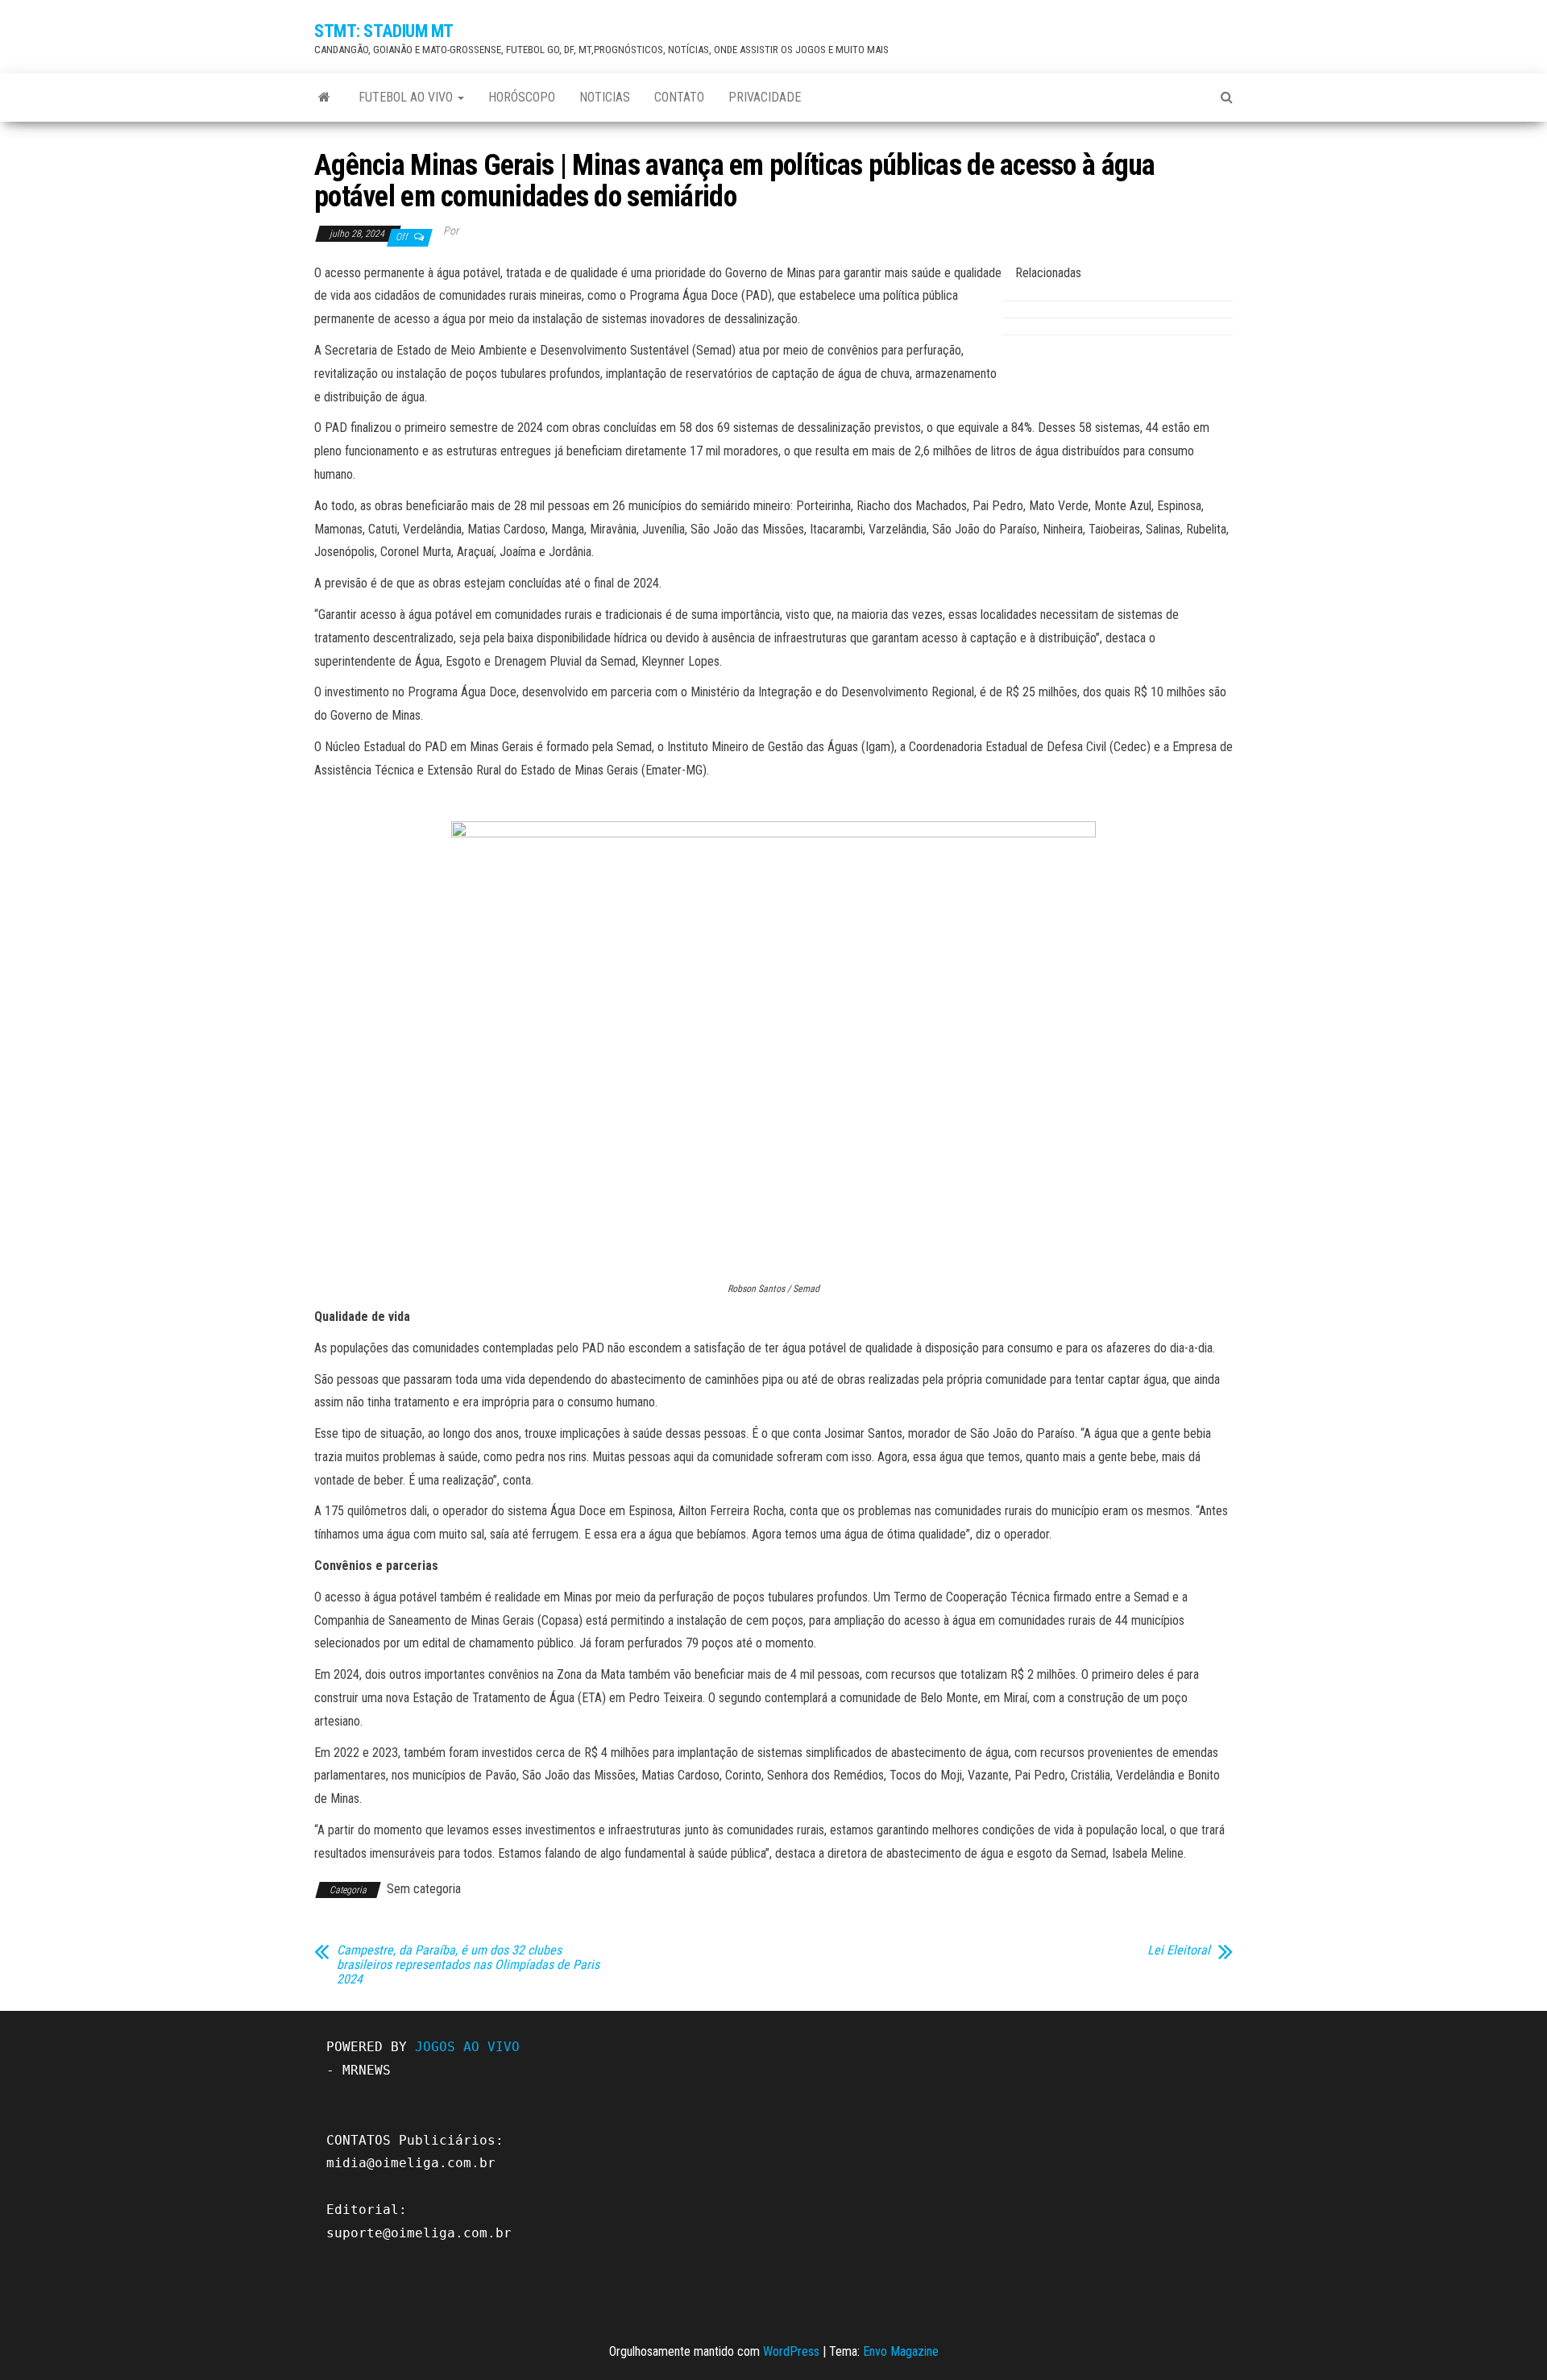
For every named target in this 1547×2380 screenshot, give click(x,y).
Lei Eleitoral (1179, 1950)
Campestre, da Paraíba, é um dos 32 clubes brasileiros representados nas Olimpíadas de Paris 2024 (468, 1965)
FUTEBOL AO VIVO (407, 97)
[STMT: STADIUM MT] (324, 98)
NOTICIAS (605, 97)
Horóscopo (522, 97)
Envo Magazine (901, 2351)
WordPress (791, 2351)
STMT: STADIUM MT (384, 31)
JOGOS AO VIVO (467, 2047)
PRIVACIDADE (765, 97)
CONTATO (679, 97)
